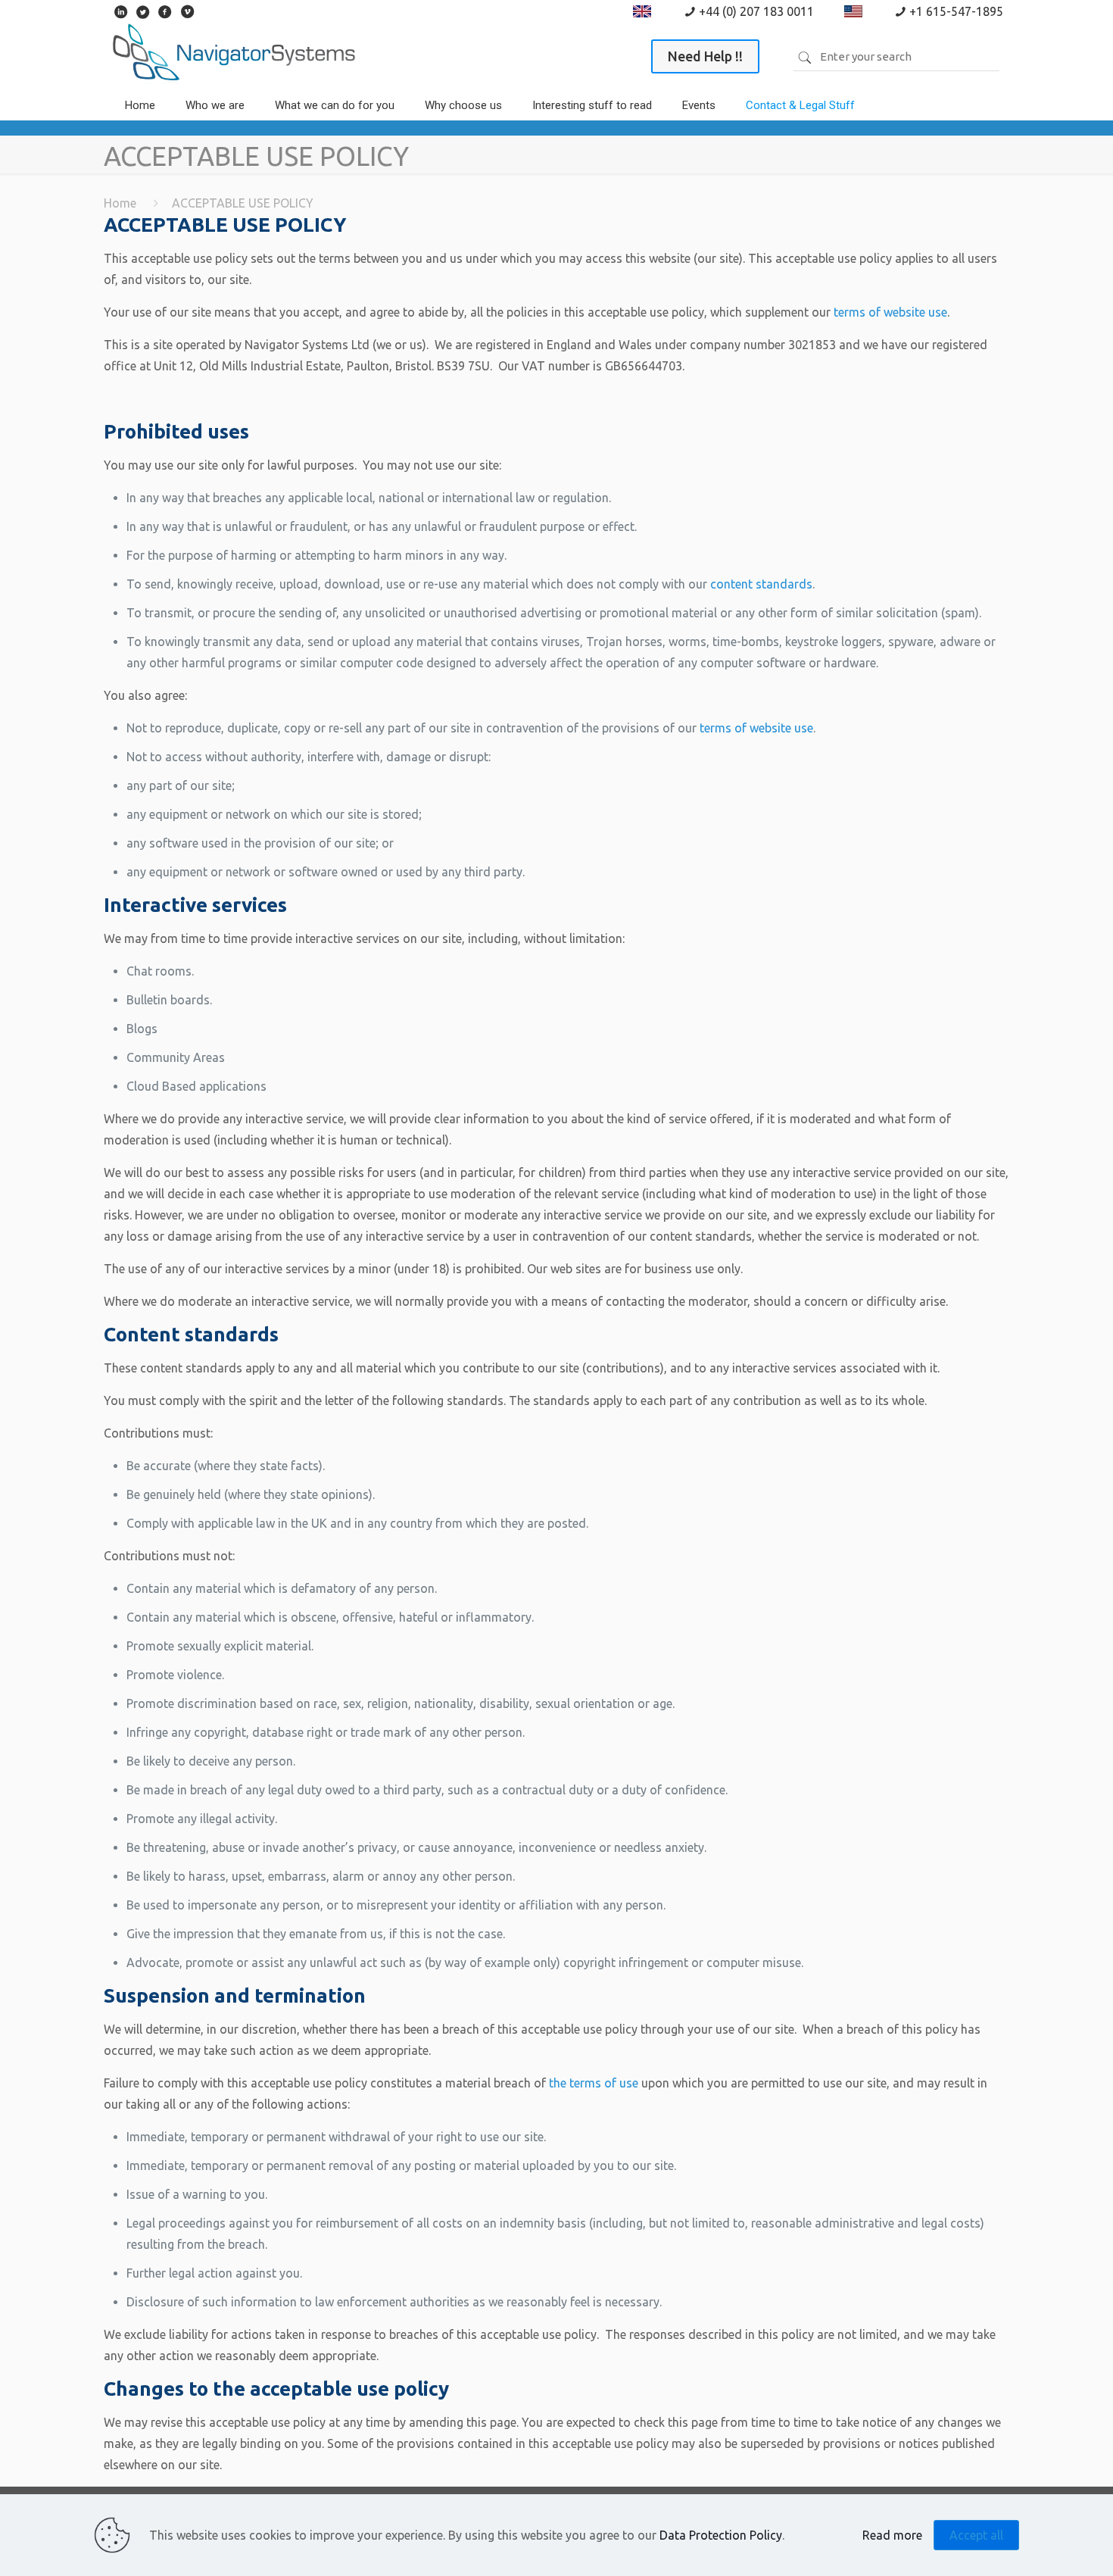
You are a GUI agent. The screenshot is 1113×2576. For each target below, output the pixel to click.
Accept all (976, 2535)
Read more (892, 2535)
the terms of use (594, 2083)
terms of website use (889, 312)
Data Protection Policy (721, 2535)
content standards (761, 584)
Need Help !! (705, 56)
